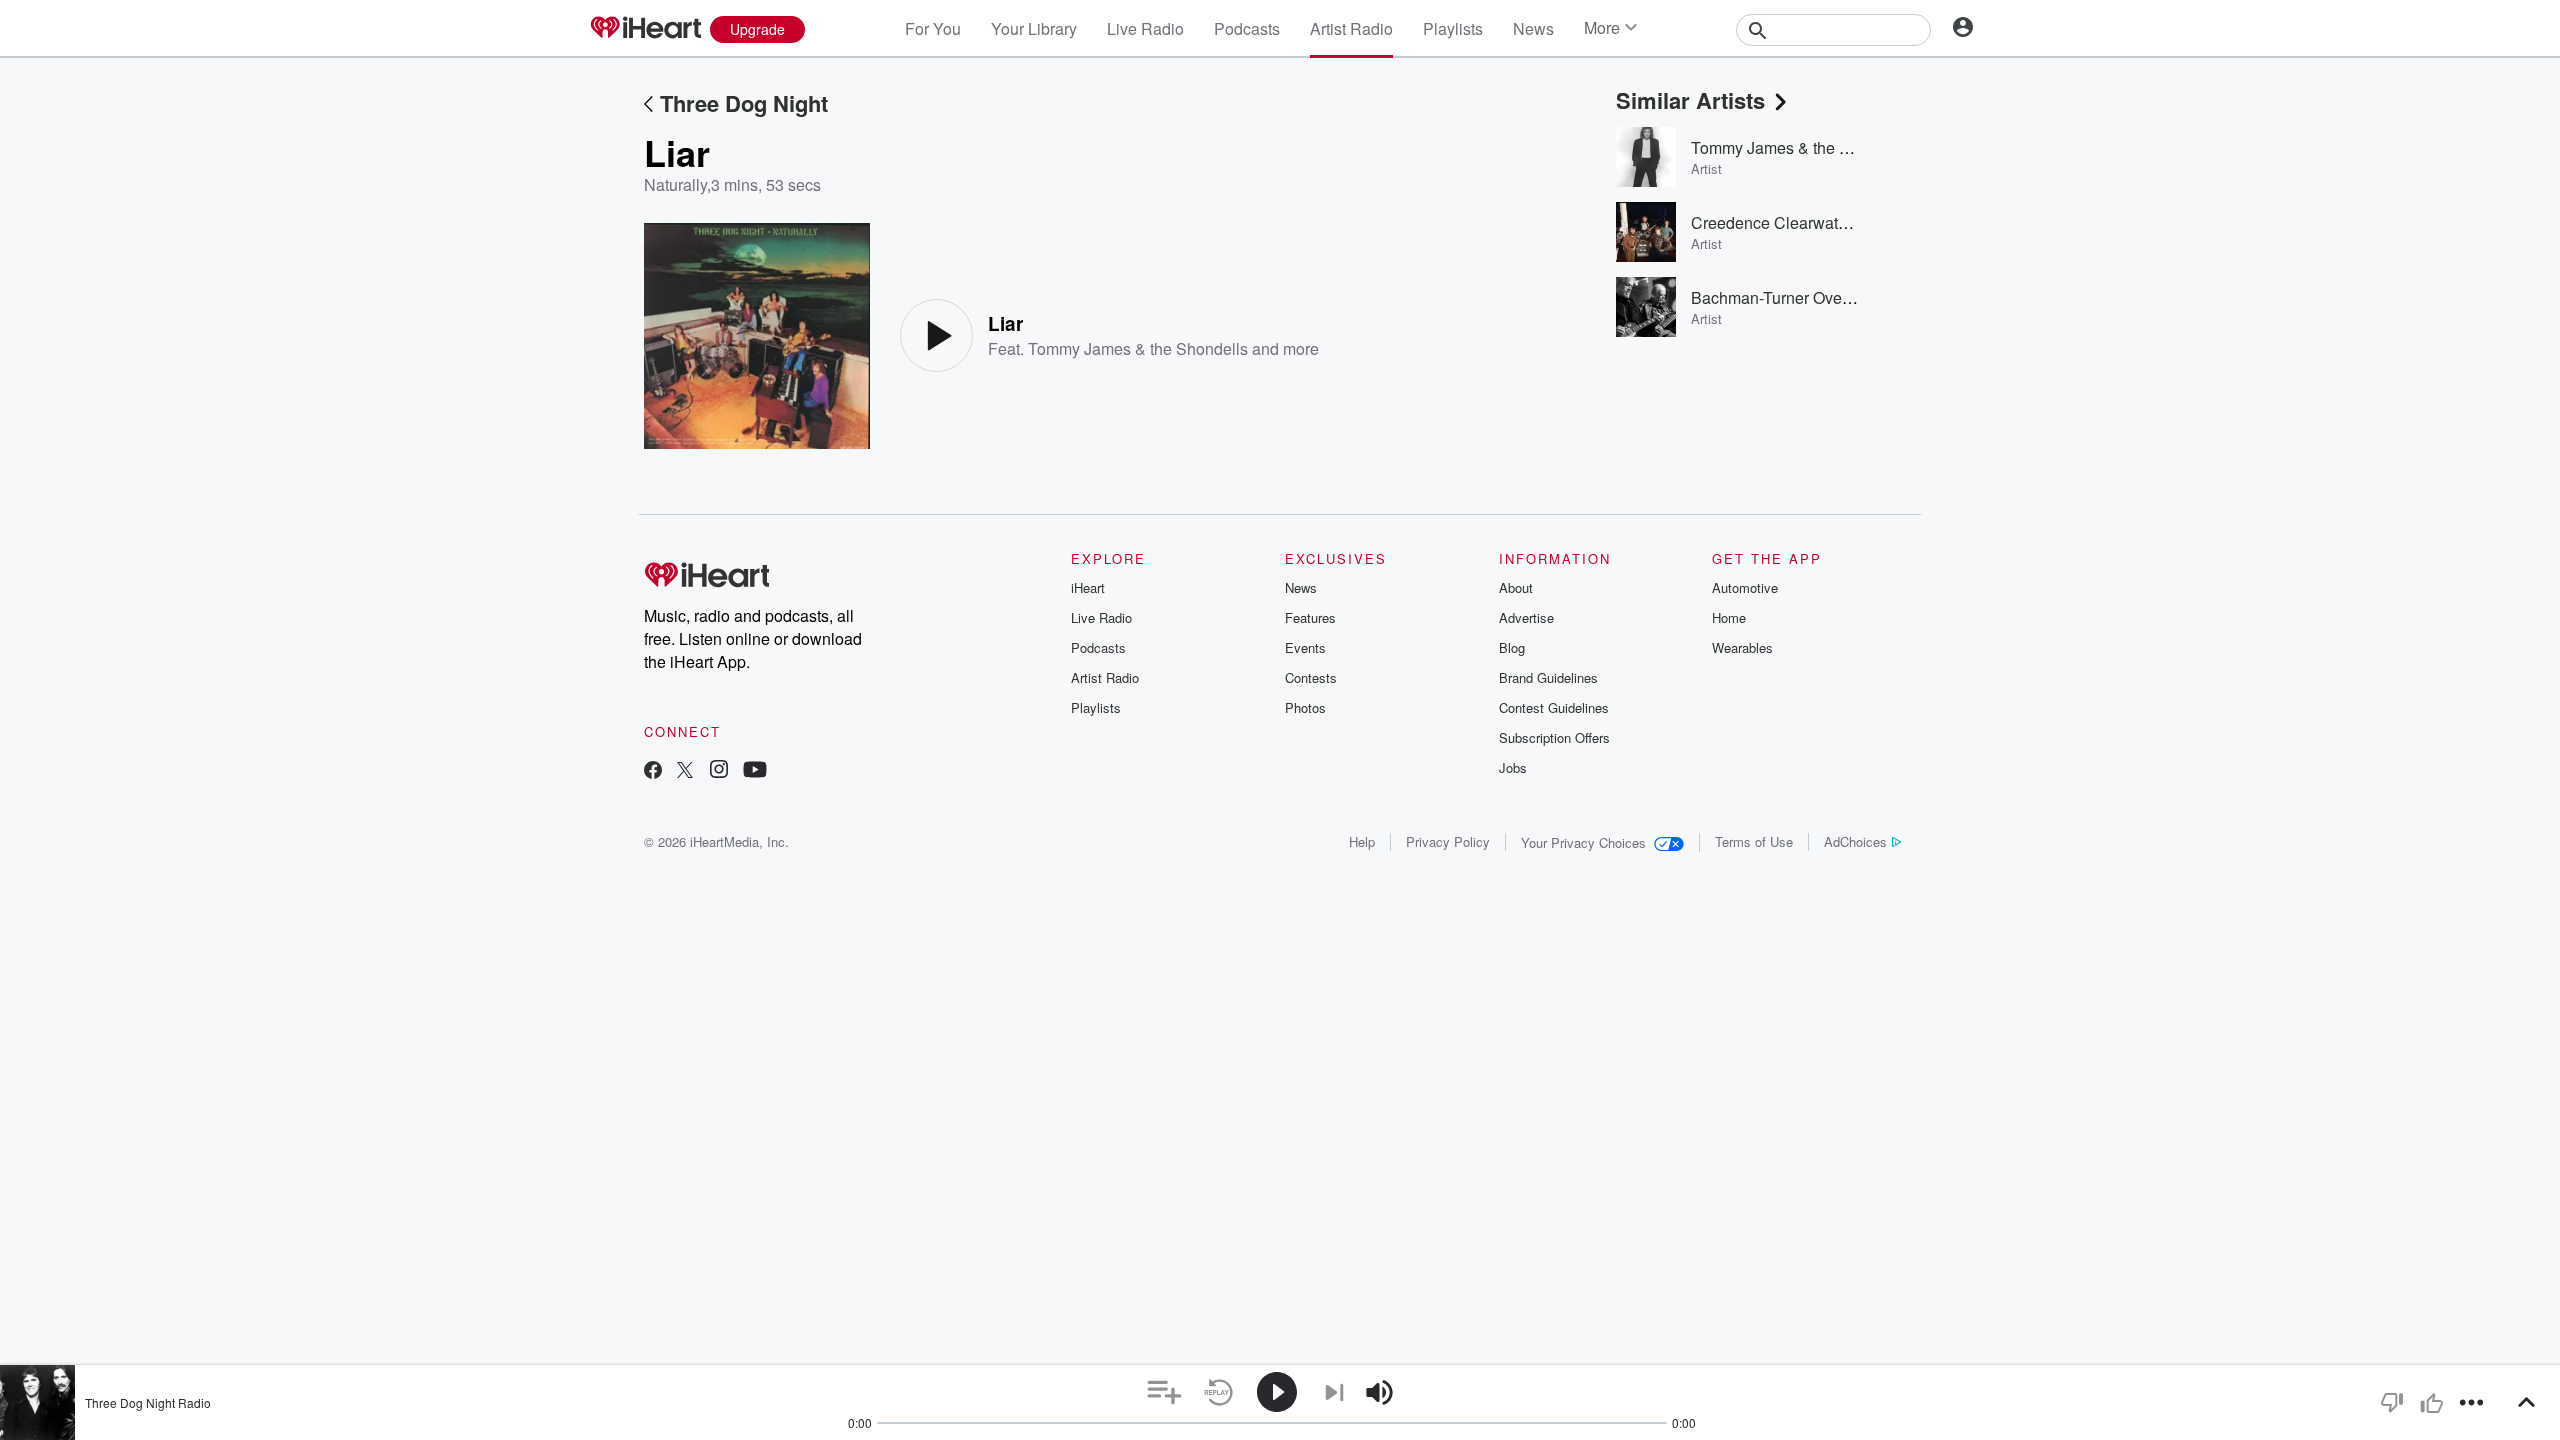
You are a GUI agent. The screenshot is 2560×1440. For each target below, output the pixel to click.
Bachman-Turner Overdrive (1786, 297)
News (1533, 28)
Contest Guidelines (1554, 707)
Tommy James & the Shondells (1138, 348)
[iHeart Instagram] (719, 771)
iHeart (1088, 587)
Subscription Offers (1554, 737)
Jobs (1513, 767)
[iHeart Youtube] (755, 771)
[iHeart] (645, 29)
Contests (1311, 677)
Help (1362, 841)
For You (933, 28)
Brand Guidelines (1548, 677)
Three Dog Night (744, 103)
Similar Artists (1690, 100)
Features (1310, 617)
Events (1305, 647)
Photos (1305, 707)
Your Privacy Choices (1583, 842)
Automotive (1745, 587)
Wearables (1742, 647)
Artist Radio (1351, 28)
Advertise (1526, 617)
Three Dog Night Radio (148, 1402)
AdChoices (1855, 841)
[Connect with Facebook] (653, 771)
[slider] (1434, 1393)
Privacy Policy (1448, 841)
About (1516, 587)
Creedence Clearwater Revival (1800, 222)
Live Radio (1145, 28)
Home (1729, 617)
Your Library (1034, 28)
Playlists (1453, 28)
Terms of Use (1754, 841)
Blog (1512, 647)
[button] (1164, 1392)
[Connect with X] (685, 771)
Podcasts (1247, 28)
